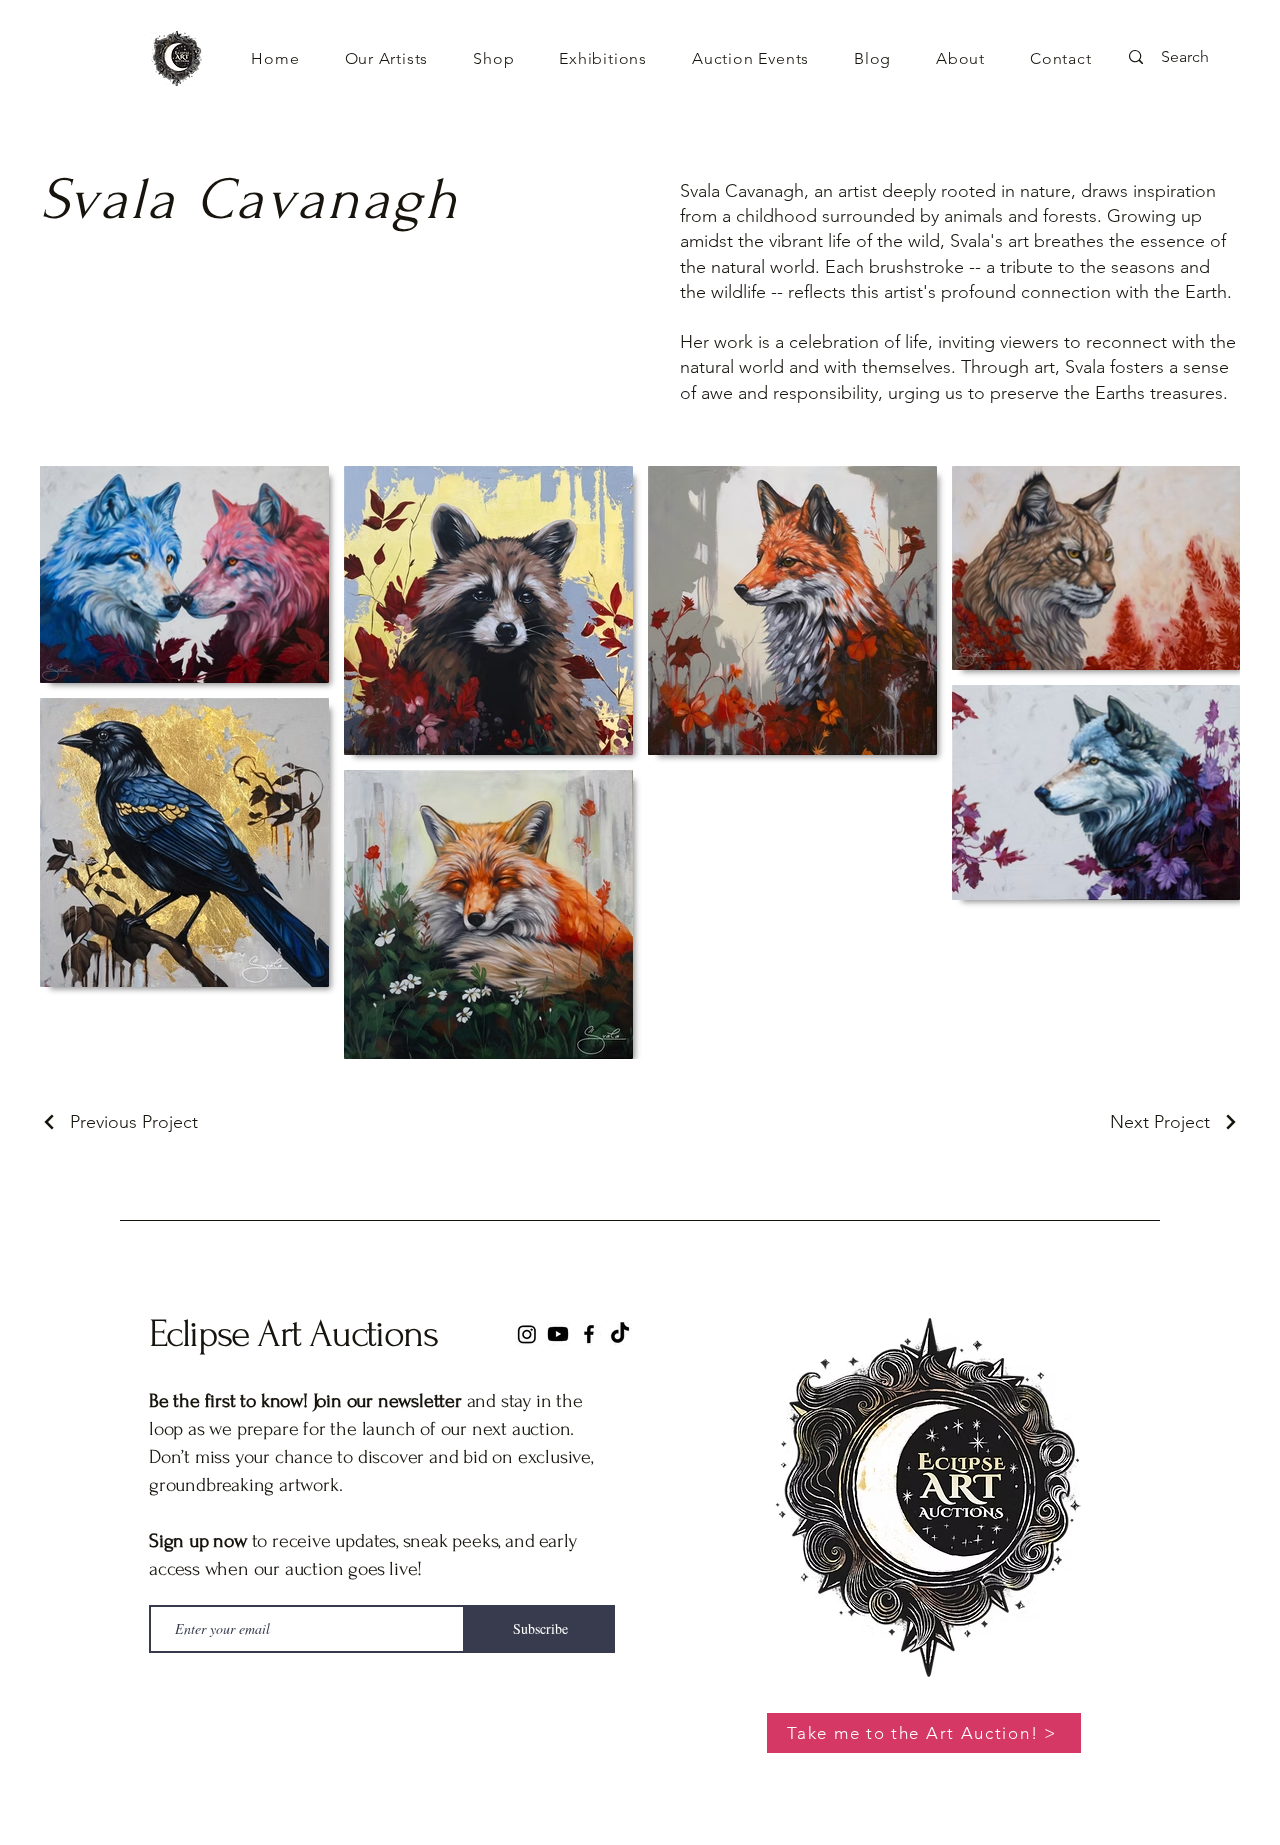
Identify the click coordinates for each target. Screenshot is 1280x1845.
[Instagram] (527, 1334)
